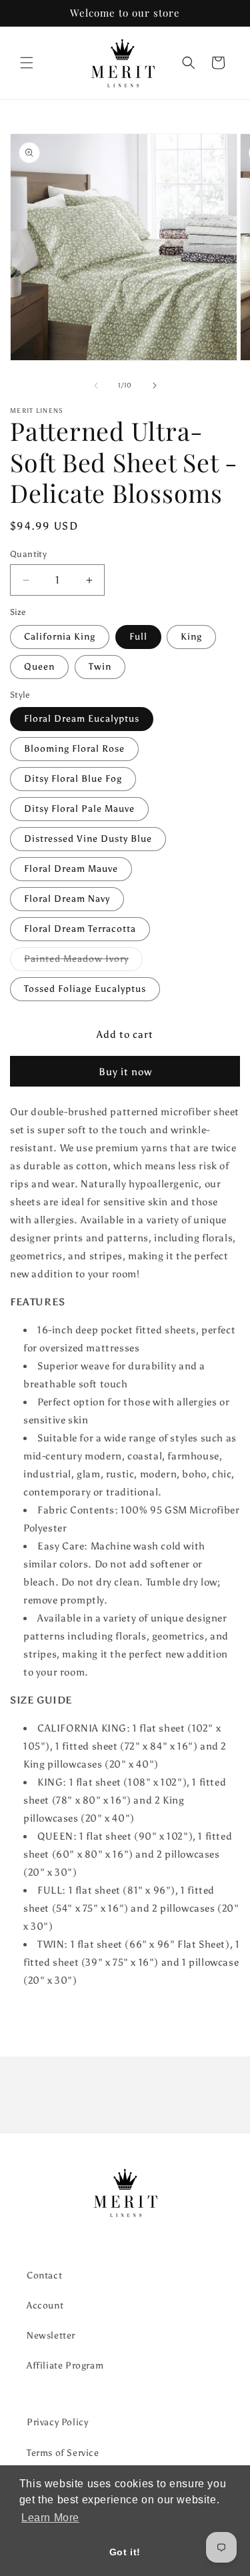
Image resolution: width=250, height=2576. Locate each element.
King (191, 637)
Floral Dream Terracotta (80, 929)
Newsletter (51, 2336)
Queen (39, 667)
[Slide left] (96, 386)
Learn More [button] (50, 2518)
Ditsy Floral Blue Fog (73, 779)
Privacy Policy (57, 2422)
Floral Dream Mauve (71, 869)
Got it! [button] (125, 2552)
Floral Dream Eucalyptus (82, 719)
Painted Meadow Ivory (83, 962)
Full (138, 637)
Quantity (28, 554)
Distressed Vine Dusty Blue (88, 839)
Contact (44, 2276)
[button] (27, 63)
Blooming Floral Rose (74, 749)
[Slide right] (155, 386)
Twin (100, 667)
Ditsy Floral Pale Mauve (79, 809)
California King (60, 637)
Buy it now (125, 1072)
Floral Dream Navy (67, 899)
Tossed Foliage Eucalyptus (85, 989)
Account (45, 2306)
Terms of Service (63, 2453)
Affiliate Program (65, 2366)
